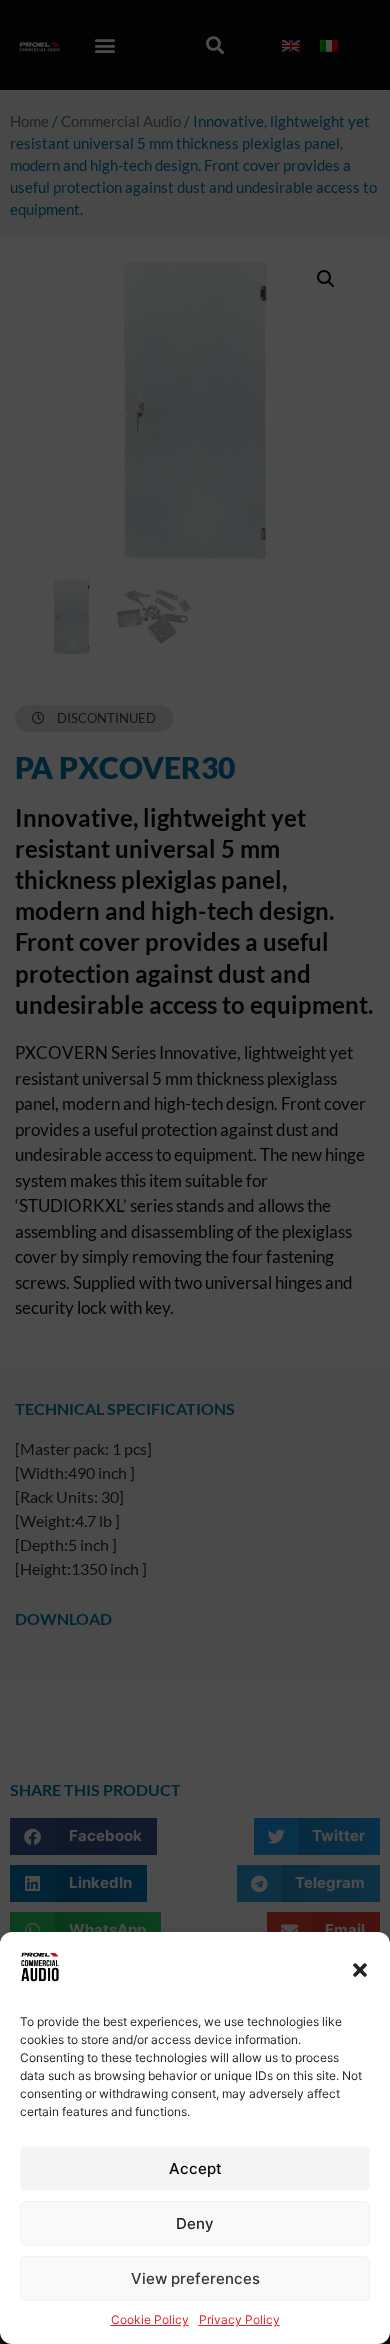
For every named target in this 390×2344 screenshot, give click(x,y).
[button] (360, 1970)
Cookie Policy (150, 2319)
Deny (195, 2223)
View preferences (195, 2278)
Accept (195, 2168)
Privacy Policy (239, 2319)
